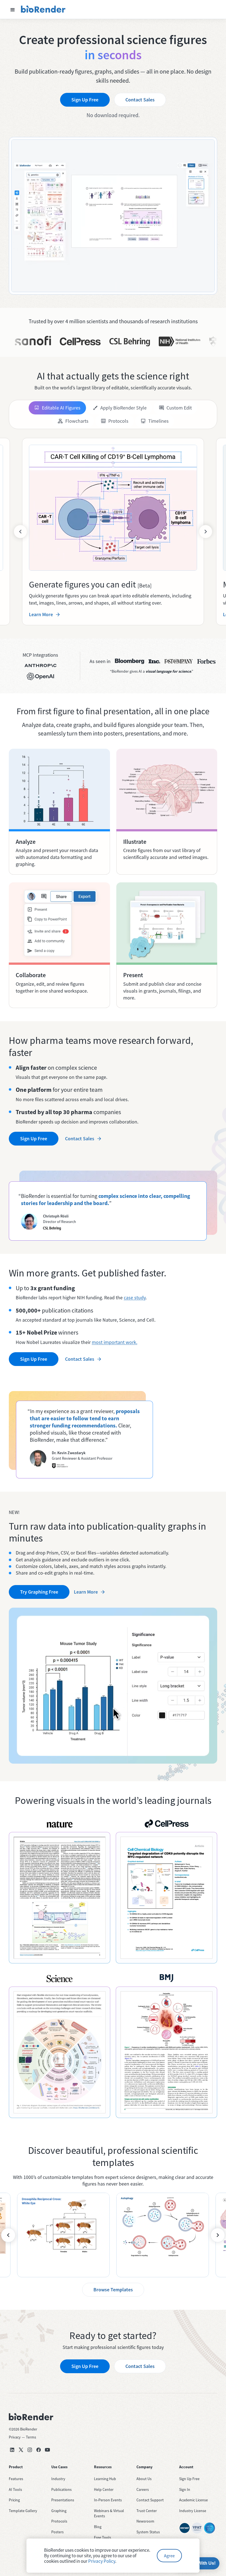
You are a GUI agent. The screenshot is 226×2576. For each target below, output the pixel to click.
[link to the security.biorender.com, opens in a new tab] (185, 2528)
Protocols (59, 2521)
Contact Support (150, 2500)
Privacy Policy (102, 2561)
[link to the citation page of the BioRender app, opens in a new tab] (60, 1898)
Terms (31, 2437)
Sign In (185, 2489)
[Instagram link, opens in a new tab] (30, 2450)
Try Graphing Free (39, 1592)
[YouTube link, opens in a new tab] (47, 2450)
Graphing (59, 2511)
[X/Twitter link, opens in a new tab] (21, 2450)
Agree (169, 2556)
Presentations (63, 2500)
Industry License (193, 2511)
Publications (61, 2489)
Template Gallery (23, 2511)
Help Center (104, 2489)
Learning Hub (105, 2479)
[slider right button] (206, 532)
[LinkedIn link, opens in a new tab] (12, 2450)
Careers (143, 2489)
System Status (148, 2532)
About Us (144, 2479)
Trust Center (147, 2511)
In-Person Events (108, 2500)
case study (135, 1298)
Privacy (15, 2437)
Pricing (14, 2500)
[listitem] (63, 2235)
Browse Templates (113, 2290)
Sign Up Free (85, 100)
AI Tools (15, 2489)
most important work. (115, 1342)
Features (16, 2479)
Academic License (193, 2500)
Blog (98, 2527)
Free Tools (103, 2537)
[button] (13, 9)
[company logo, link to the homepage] (43, 9)
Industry (58, 2479)
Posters (57, 2532)
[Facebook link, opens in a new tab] (39, 2450)
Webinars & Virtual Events (109, 2513)
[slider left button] (20, 532)
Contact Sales (140, 100)
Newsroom (145, 2521)
